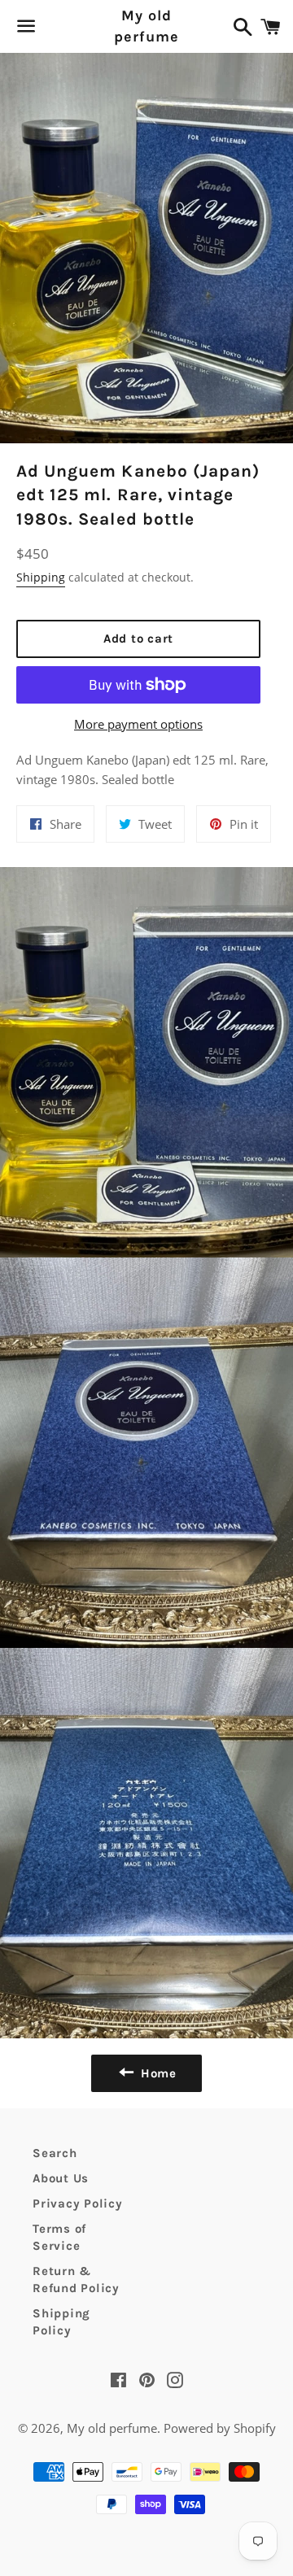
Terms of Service (59, 2237)
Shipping (41, 577)
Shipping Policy (61, 2322)
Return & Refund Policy (76, 2280)
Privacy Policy (78, 2203)
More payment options (138, 724)
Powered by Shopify (220, 2428)
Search (55, 2153)
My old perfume (146, 26)
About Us (61, 2178)
